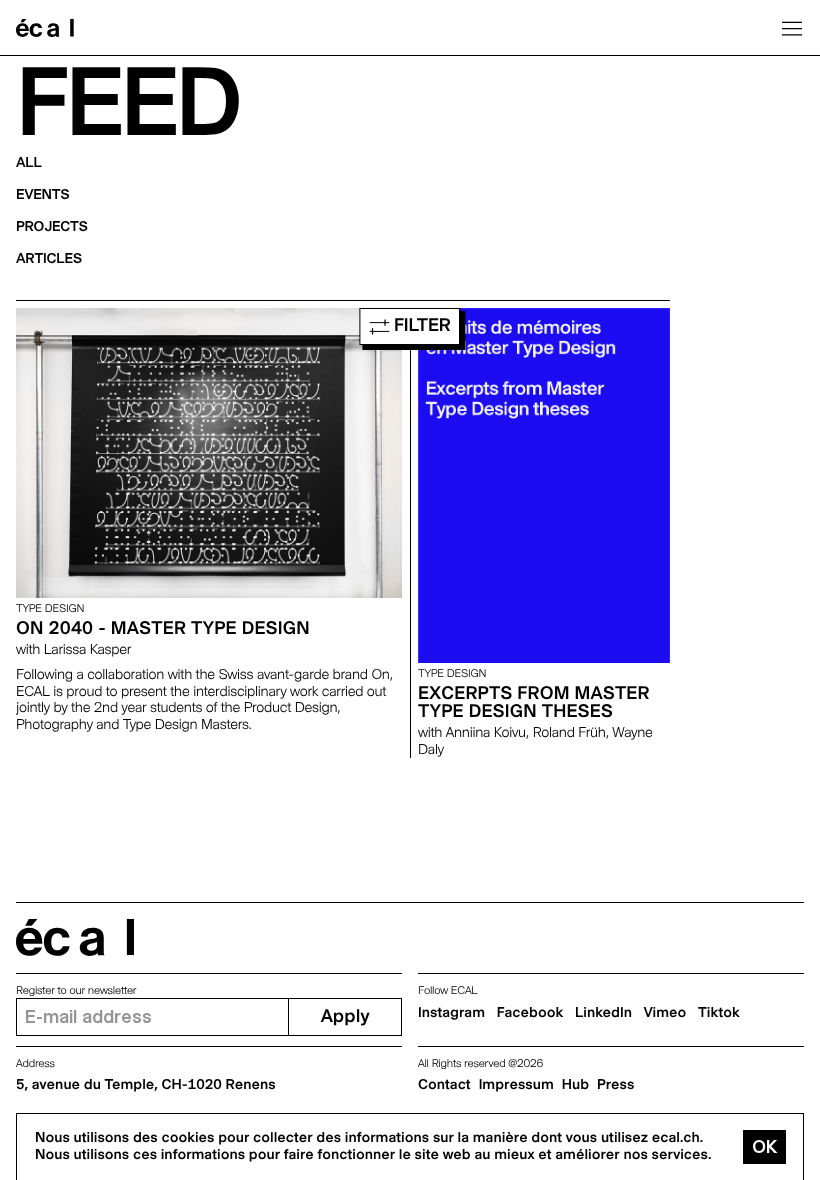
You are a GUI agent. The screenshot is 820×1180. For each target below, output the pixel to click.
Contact (444, 1085)
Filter (419, 325)
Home (45, 28)
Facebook (530, 1013)
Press (615, 1085)
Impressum (516, 1085)
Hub (575, 1085)
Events (42, 195)
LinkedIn (603, 1013)
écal (75, 937)
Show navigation (792, 28)
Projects (52, 227)
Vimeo (665, 1013)
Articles (49, 259)
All (29, 163)
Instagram (451, 1013)
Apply (345, 1016)
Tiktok (719, 1013)
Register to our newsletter (76, 990)
